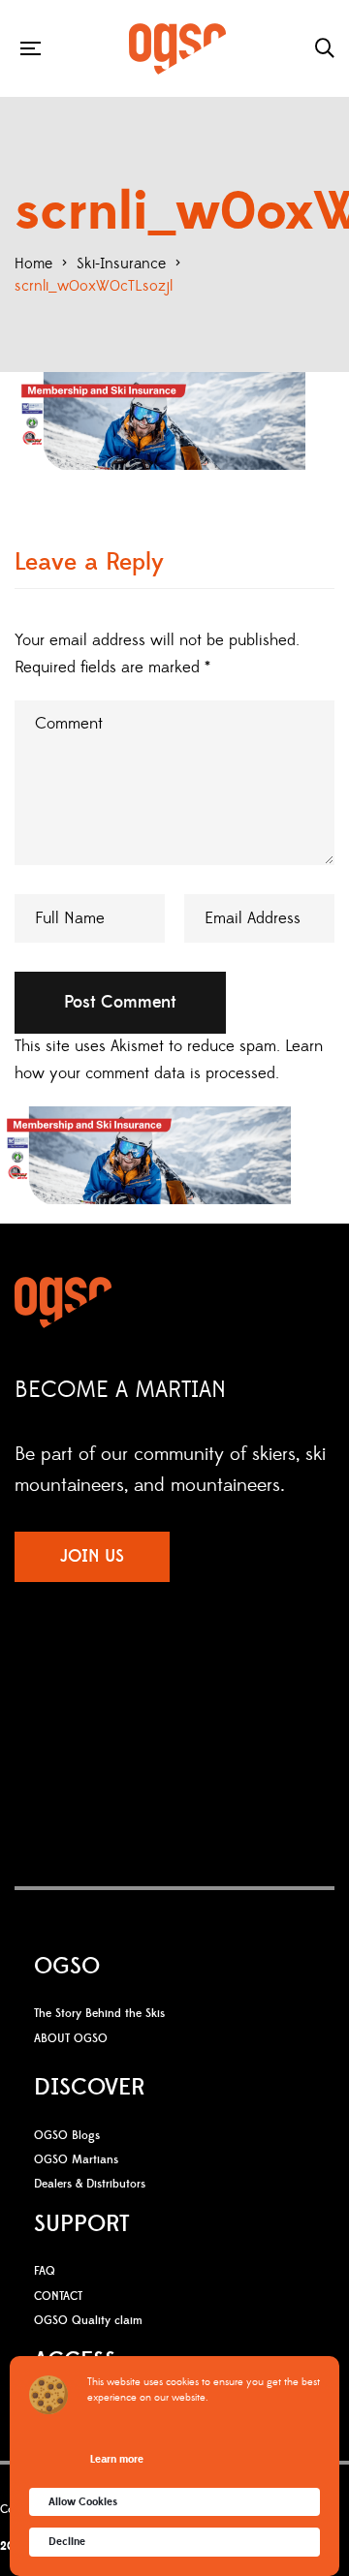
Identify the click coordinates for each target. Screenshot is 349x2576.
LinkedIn (229, 1689)
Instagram (150, 1689)
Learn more (117, 2459)
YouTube (190, 1689)
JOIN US (92, 1556)
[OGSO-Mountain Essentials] (177, 49)
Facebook (117, 1689)
